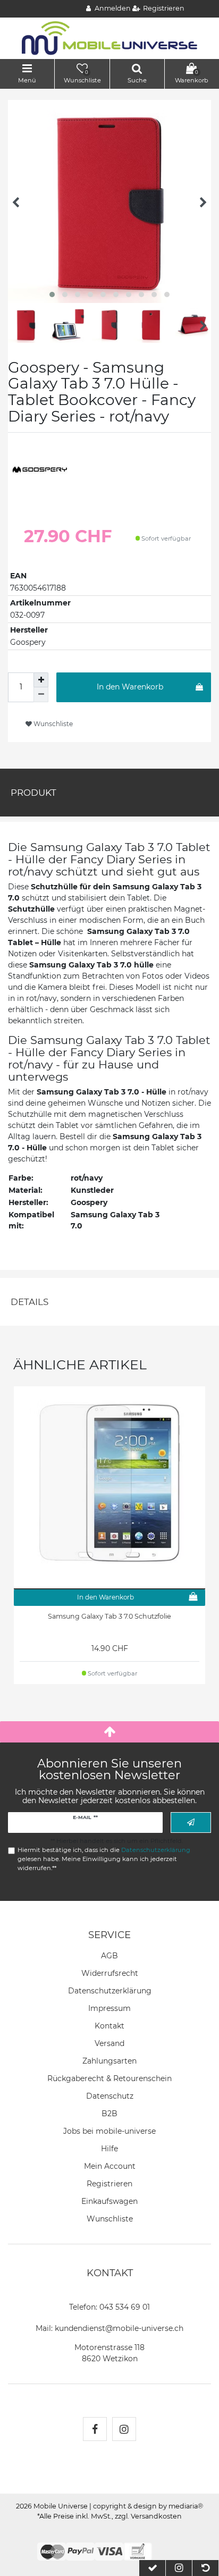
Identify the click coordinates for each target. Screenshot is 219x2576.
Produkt (33, 793)
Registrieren (109, 2184)
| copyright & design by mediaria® (146, 2506)
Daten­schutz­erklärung (110, 1991)
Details (30, 1302)
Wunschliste (52, 724)
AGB (109, 1956)
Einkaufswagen (109, 2201)
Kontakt (109, 2026)
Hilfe (109, 2149)
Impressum (109, 2008)
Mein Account (110, 2166)
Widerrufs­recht (110, 1973)
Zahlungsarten (109, 2061)
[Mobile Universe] (109, 38)
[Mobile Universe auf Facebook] (95, 2429)
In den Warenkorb (130, 687)
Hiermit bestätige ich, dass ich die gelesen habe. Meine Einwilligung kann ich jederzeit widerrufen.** (104, 1859)
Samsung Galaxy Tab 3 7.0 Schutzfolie (109, 1616)
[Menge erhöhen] (41, 680)
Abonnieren (191, 1822)
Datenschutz (110, 2096)
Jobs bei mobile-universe (109, 2131)
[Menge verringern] (41, 695)
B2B (109, 2114)
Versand (109, 2043)
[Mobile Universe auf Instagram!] (124, 2429)
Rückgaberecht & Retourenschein (109, 2078)
